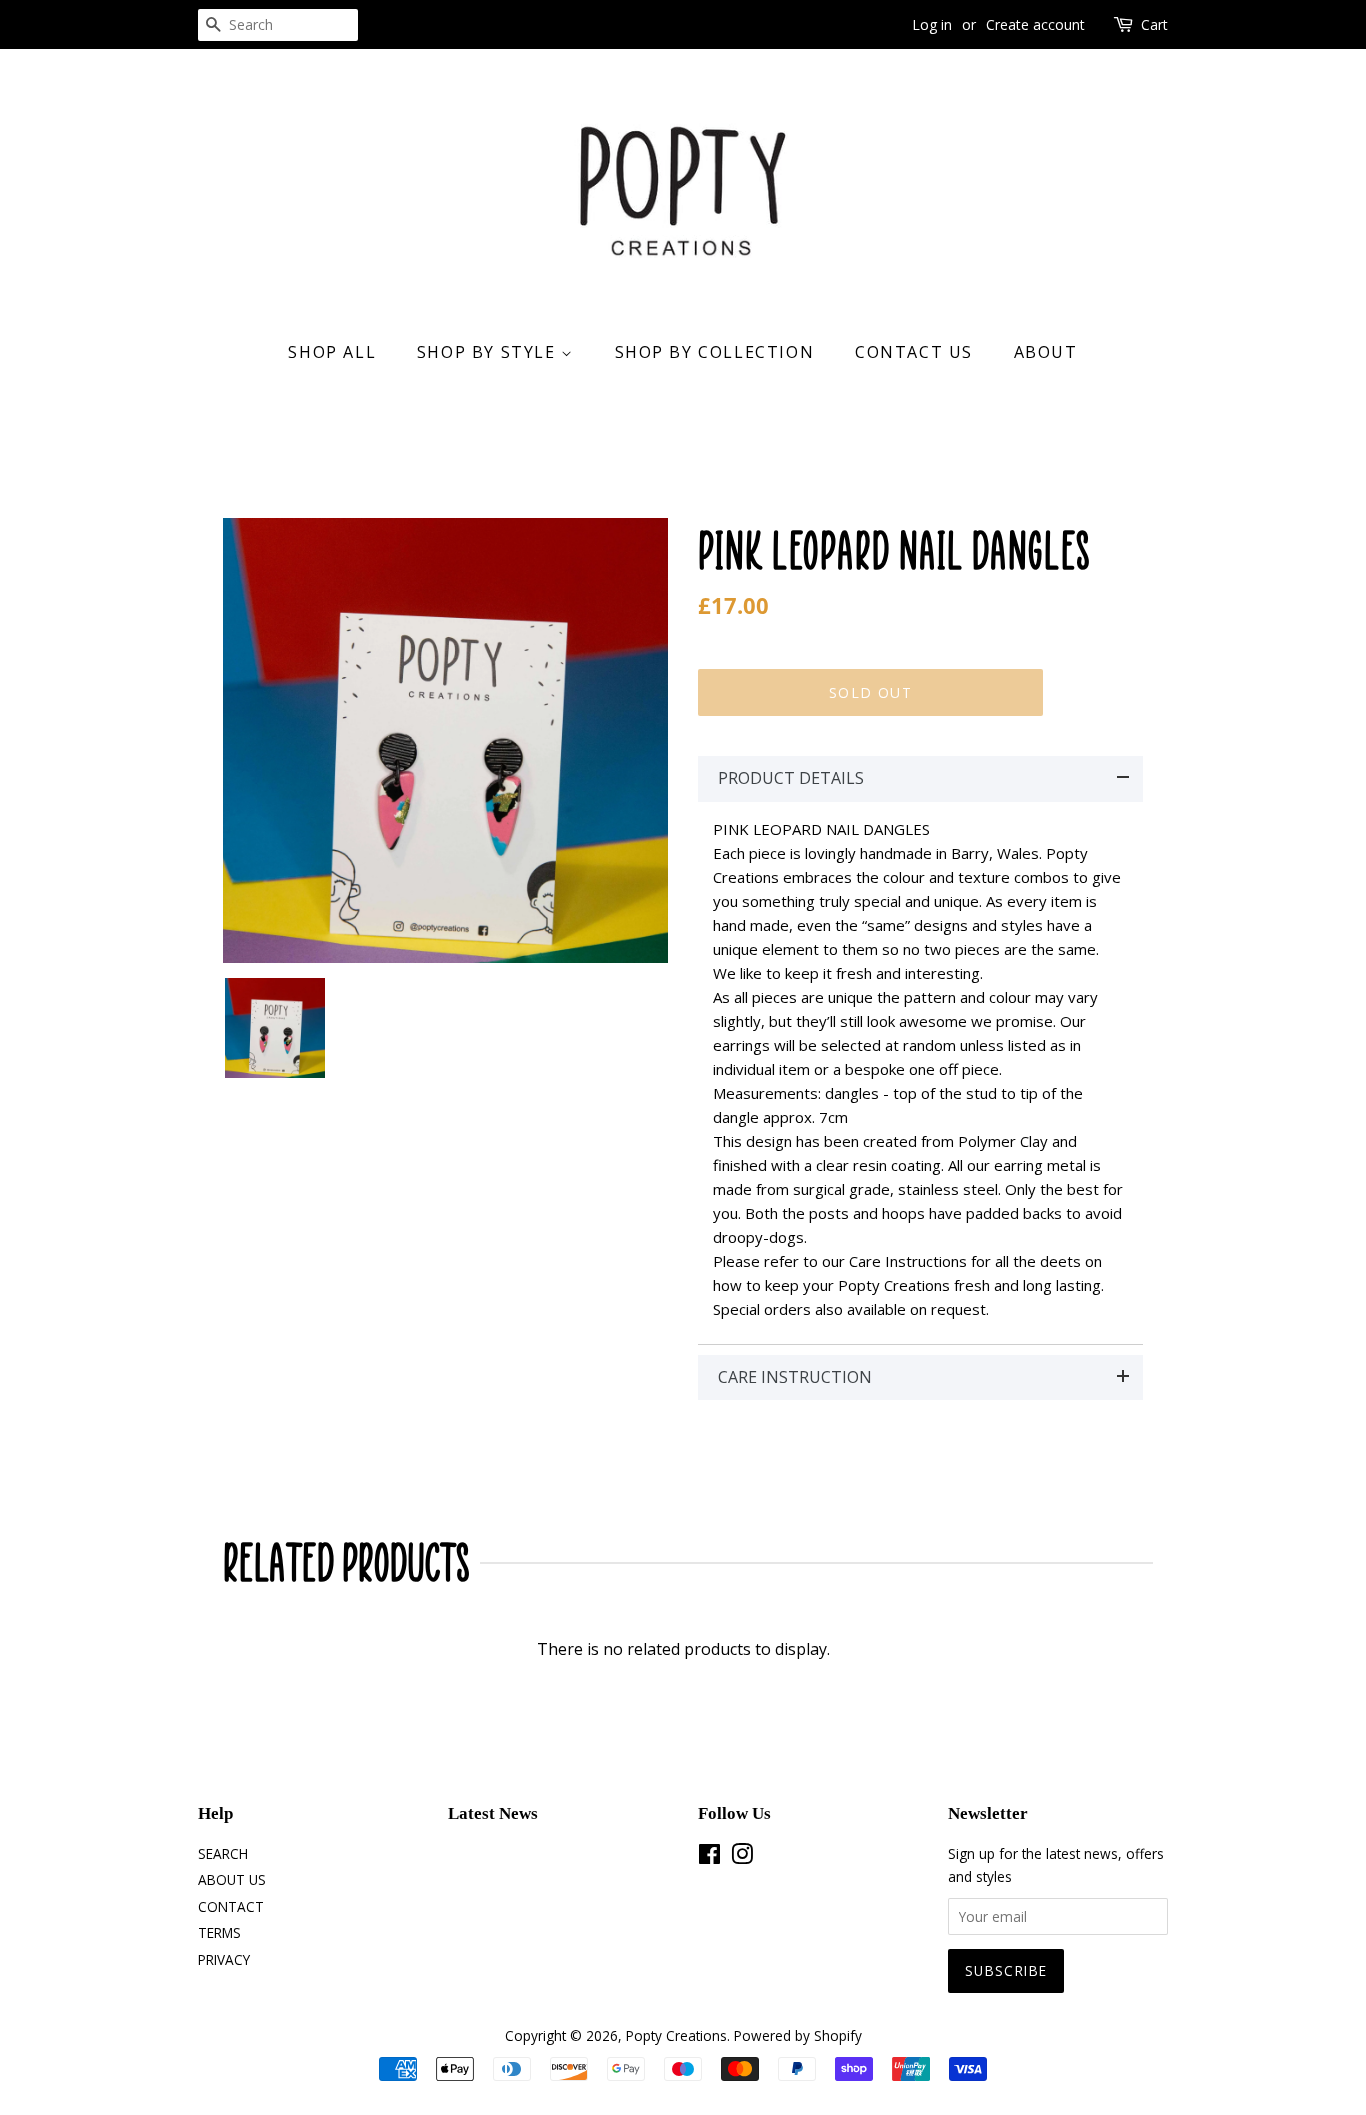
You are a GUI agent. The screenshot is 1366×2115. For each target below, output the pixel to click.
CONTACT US (914, 352)
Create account (1035, 24)
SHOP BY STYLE (489, 352)
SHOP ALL (332, 352)
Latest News (493, 1813)
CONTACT (231, 1906)
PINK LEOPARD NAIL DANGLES (894, 550)
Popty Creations (676, 2035)
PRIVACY (224, 1959)
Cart (1154, 24)
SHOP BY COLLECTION (715, 352)
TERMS (219, 1932)
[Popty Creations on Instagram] (742, 1857)
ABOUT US (232, 1879)
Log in (932, 24)
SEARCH (223, 1853)
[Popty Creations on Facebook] (709, 1857)
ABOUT (1046, 352)
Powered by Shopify (798, 2035)
